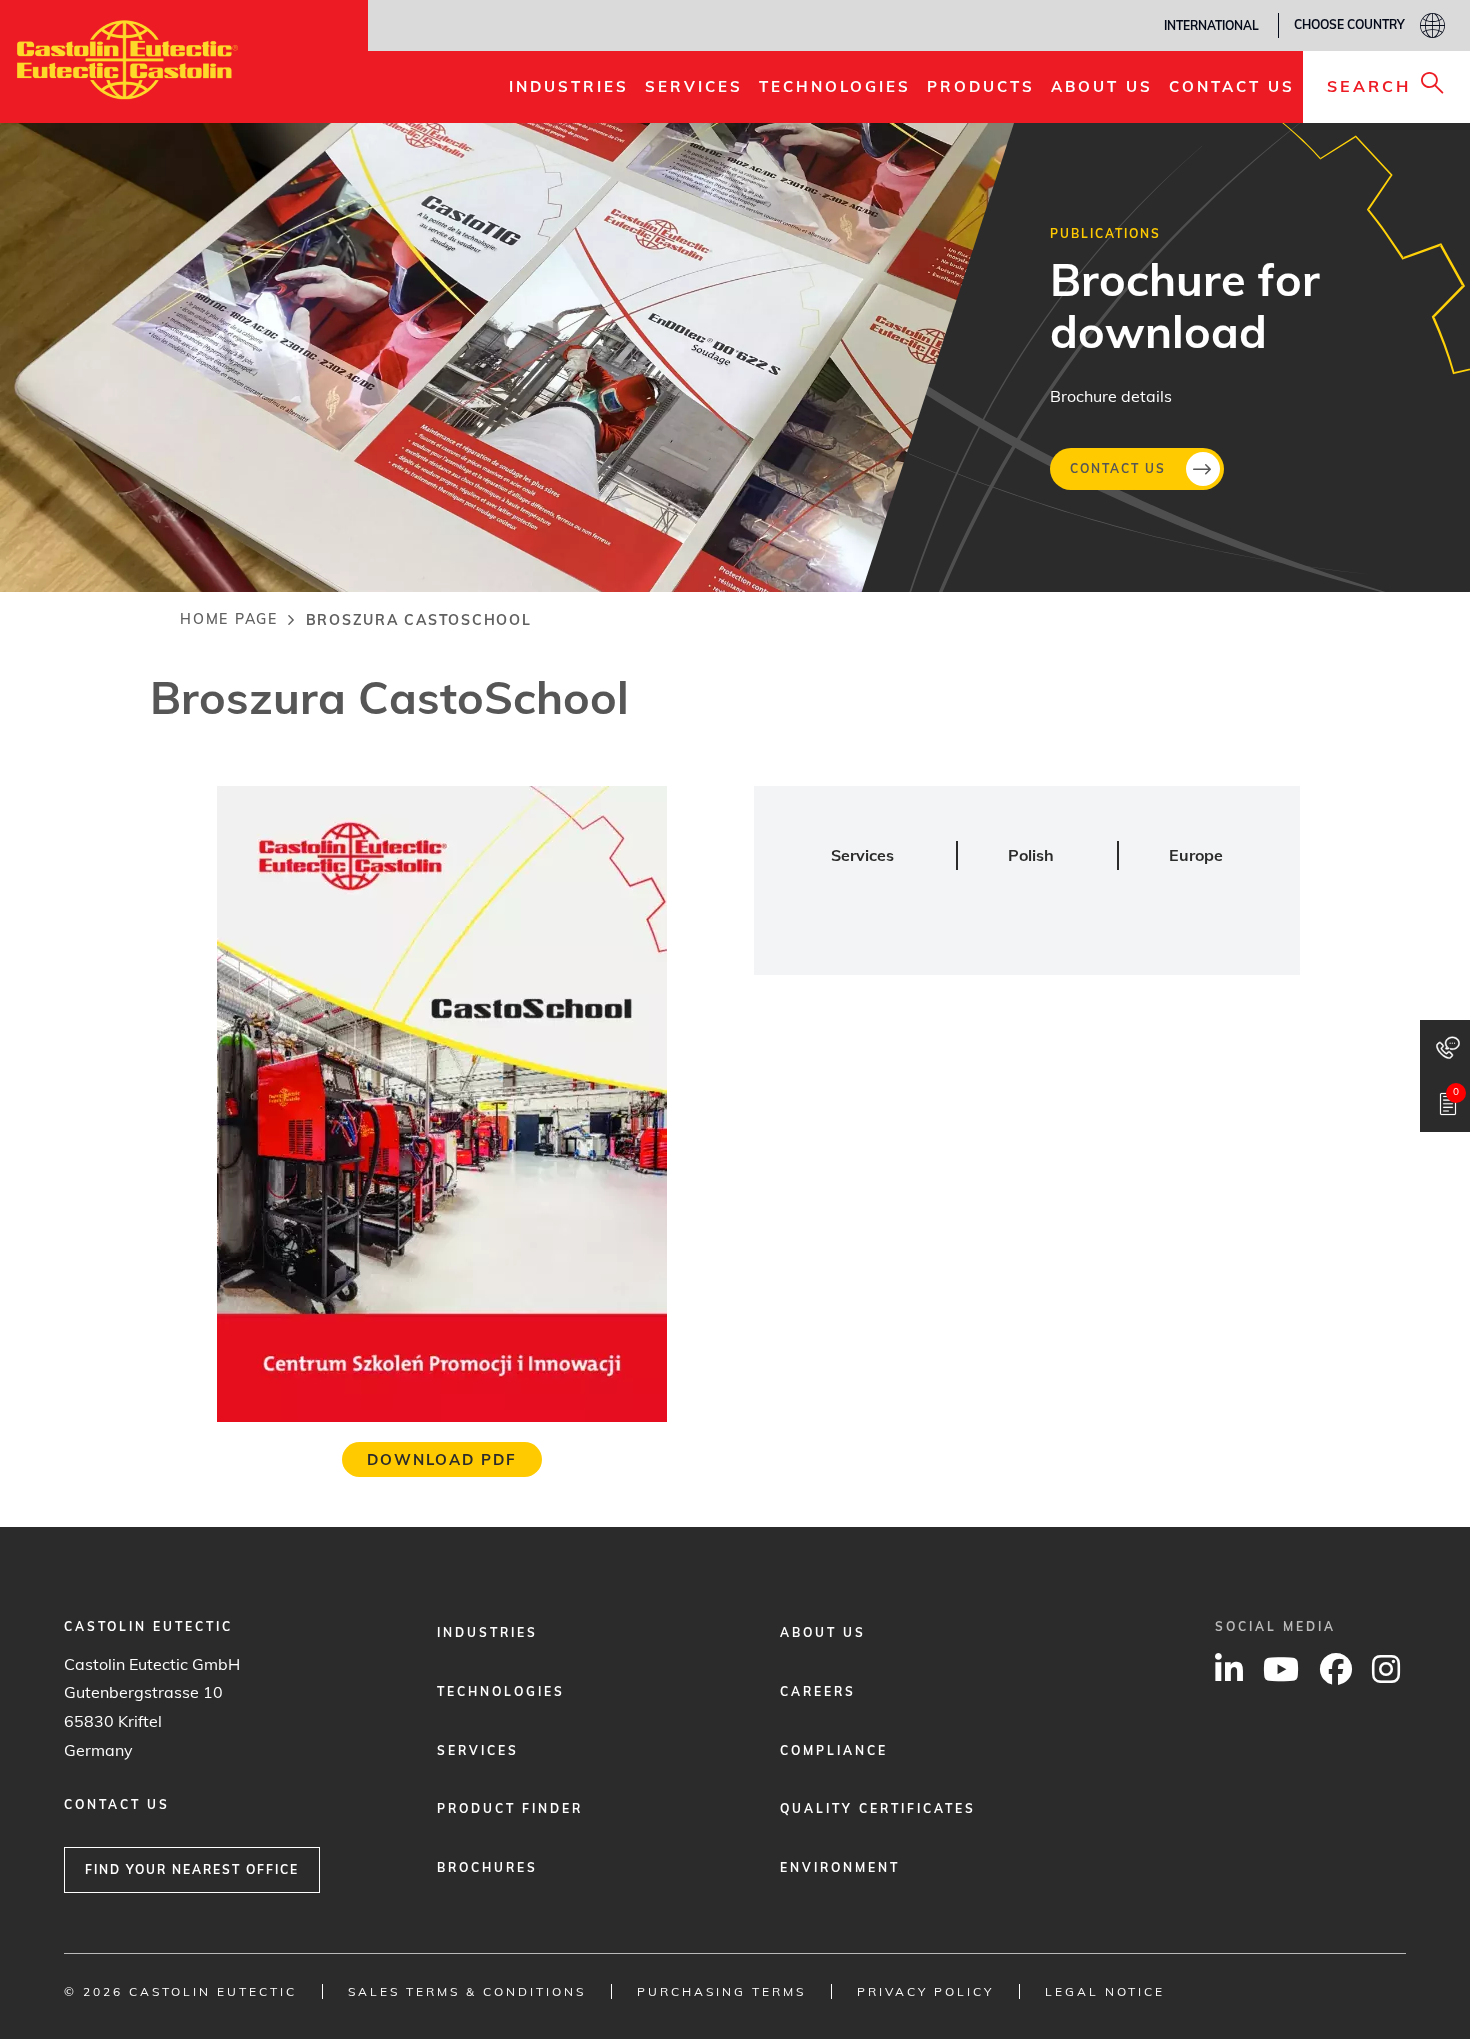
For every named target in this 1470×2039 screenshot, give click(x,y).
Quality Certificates (878, 1808)
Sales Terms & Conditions (467, 1991)
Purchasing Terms (721, 1991)
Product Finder (510, 1808)
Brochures (487, 1867)
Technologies (501, 1691)
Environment (840, 1867)
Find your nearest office (192, 1869)
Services (478, 1750)
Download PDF (442, 1459)
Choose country (1349, 24)
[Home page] (127, 60)
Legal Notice (1105, 1991)
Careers (818, 1691)
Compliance (834, 1750)
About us (823, 1632)
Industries (487, 1632)
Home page (229, 619)
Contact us (1118, 467)
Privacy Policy (925, 1991)
